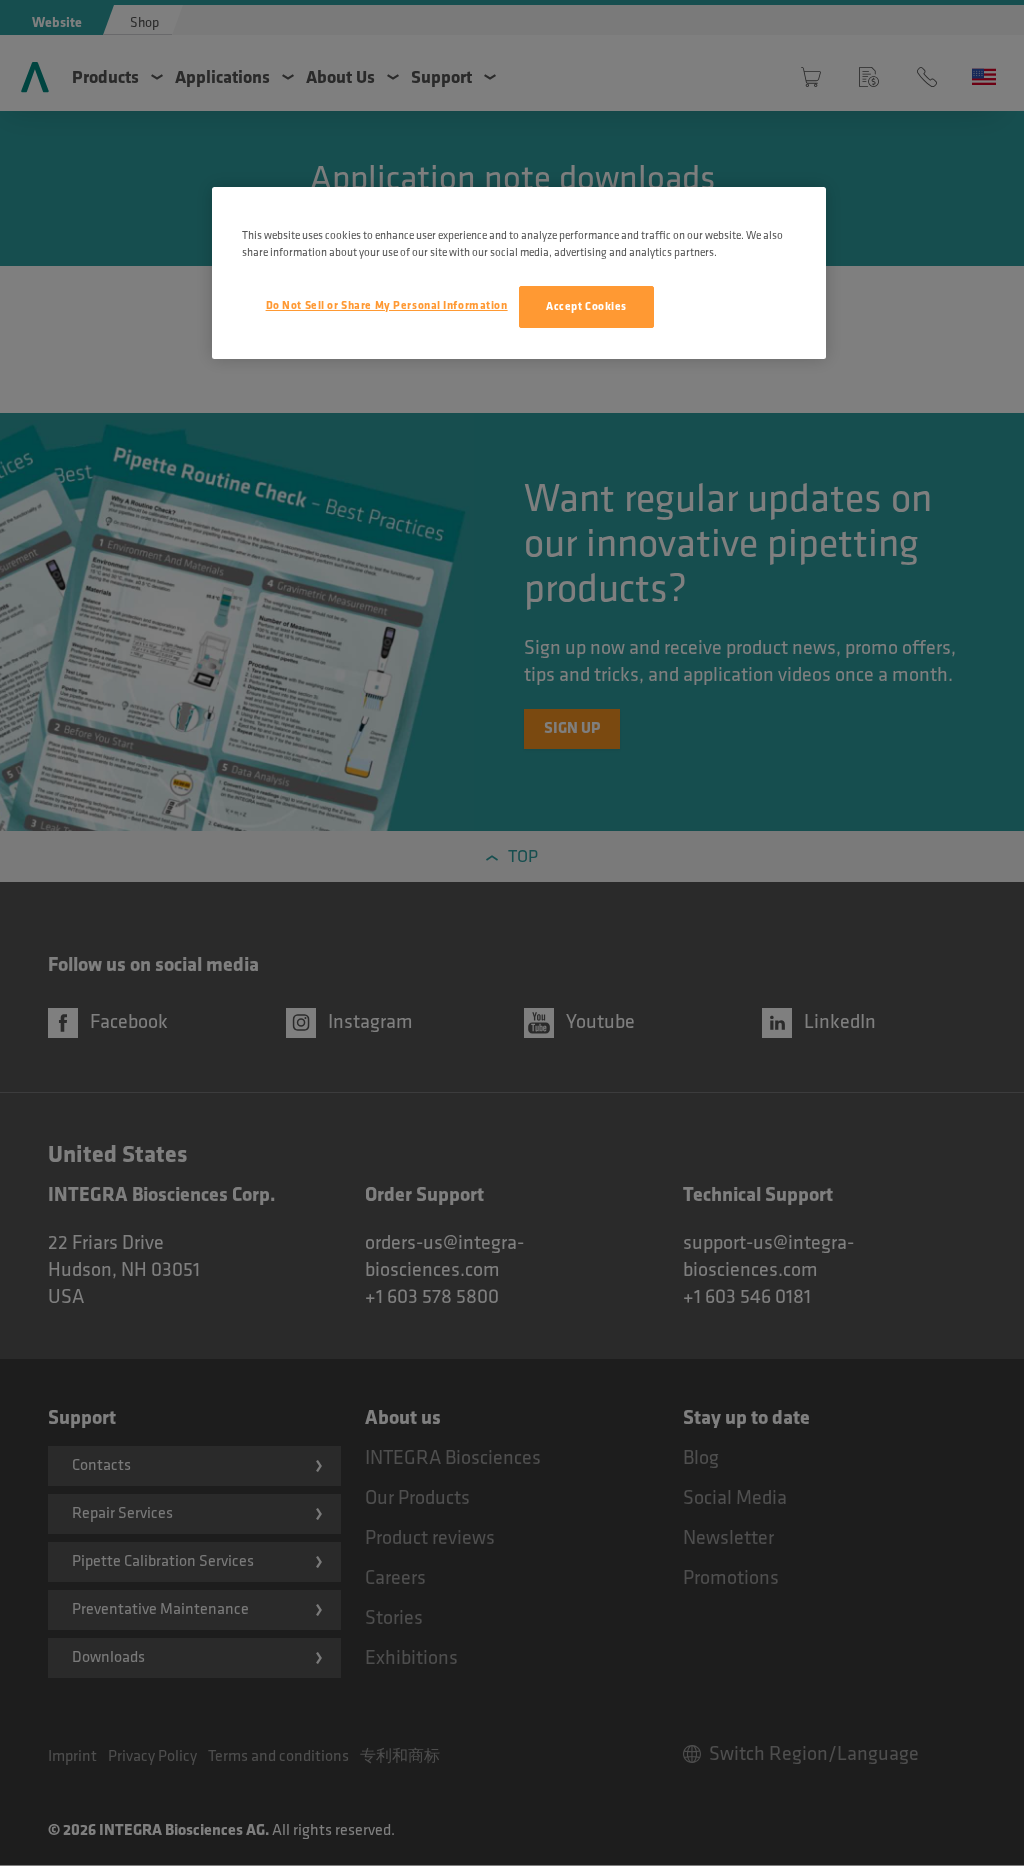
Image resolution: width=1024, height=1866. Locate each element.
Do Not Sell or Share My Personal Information (387, 305)
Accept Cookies (586, 306)
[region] (519, 273)
